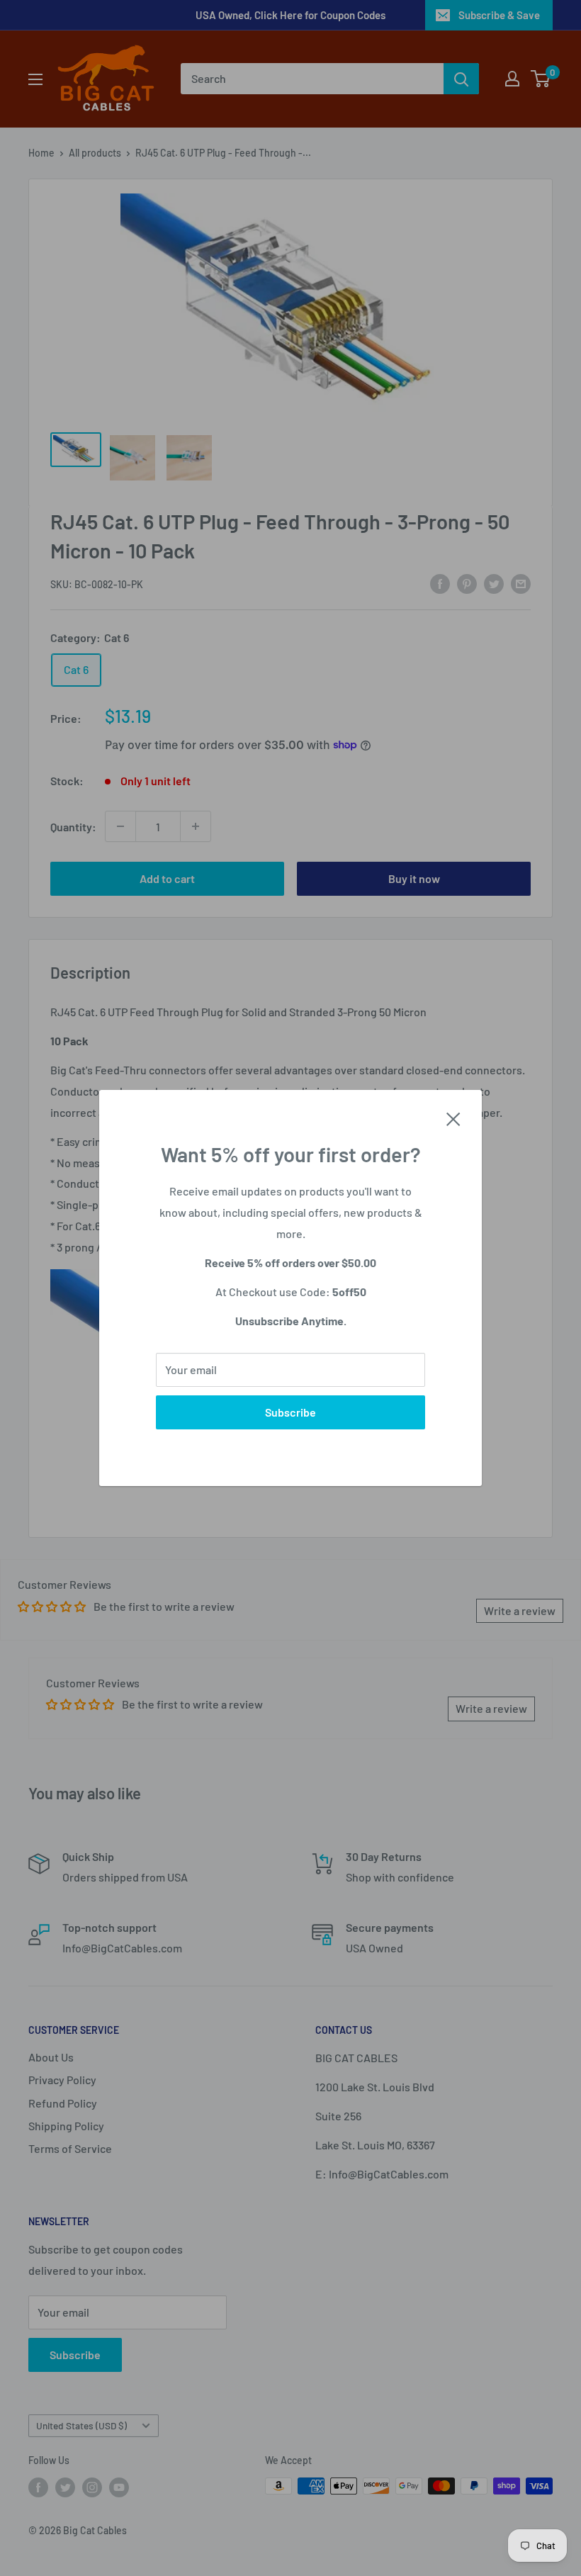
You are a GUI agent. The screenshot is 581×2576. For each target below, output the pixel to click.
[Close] (453, 1118)
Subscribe (290, 1412)
